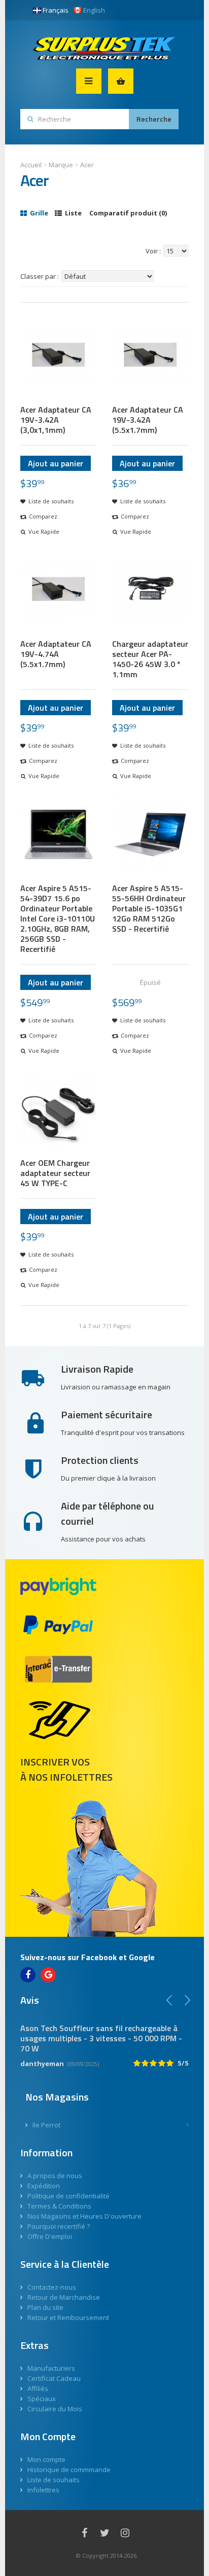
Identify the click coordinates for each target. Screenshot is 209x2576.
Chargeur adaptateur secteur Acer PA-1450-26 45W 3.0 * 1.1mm (150, 659)
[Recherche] (154, 119)
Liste (73, 213)
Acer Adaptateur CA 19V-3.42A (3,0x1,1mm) (56, 420)
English (94, 10)
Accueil (31, 165)
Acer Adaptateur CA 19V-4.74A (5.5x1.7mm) (56, 654)
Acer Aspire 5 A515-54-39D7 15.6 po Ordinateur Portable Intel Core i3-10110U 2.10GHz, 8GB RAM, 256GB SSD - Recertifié (58, 918)
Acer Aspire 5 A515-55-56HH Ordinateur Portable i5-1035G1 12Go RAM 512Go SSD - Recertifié (149, 908)
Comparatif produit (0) (128, 213)
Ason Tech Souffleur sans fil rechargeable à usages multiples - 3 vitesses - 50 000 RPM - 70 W (101, 2038)
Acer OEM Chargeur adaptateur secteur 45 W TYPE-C (55, 1173)
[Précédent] (169, 2000)
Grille (38, 213)
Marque (61, 165)
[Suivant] (187, 2000)
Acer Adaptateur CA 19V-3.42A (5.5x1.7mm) (148, 420)
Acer (87, 165)
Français (56, 10)
